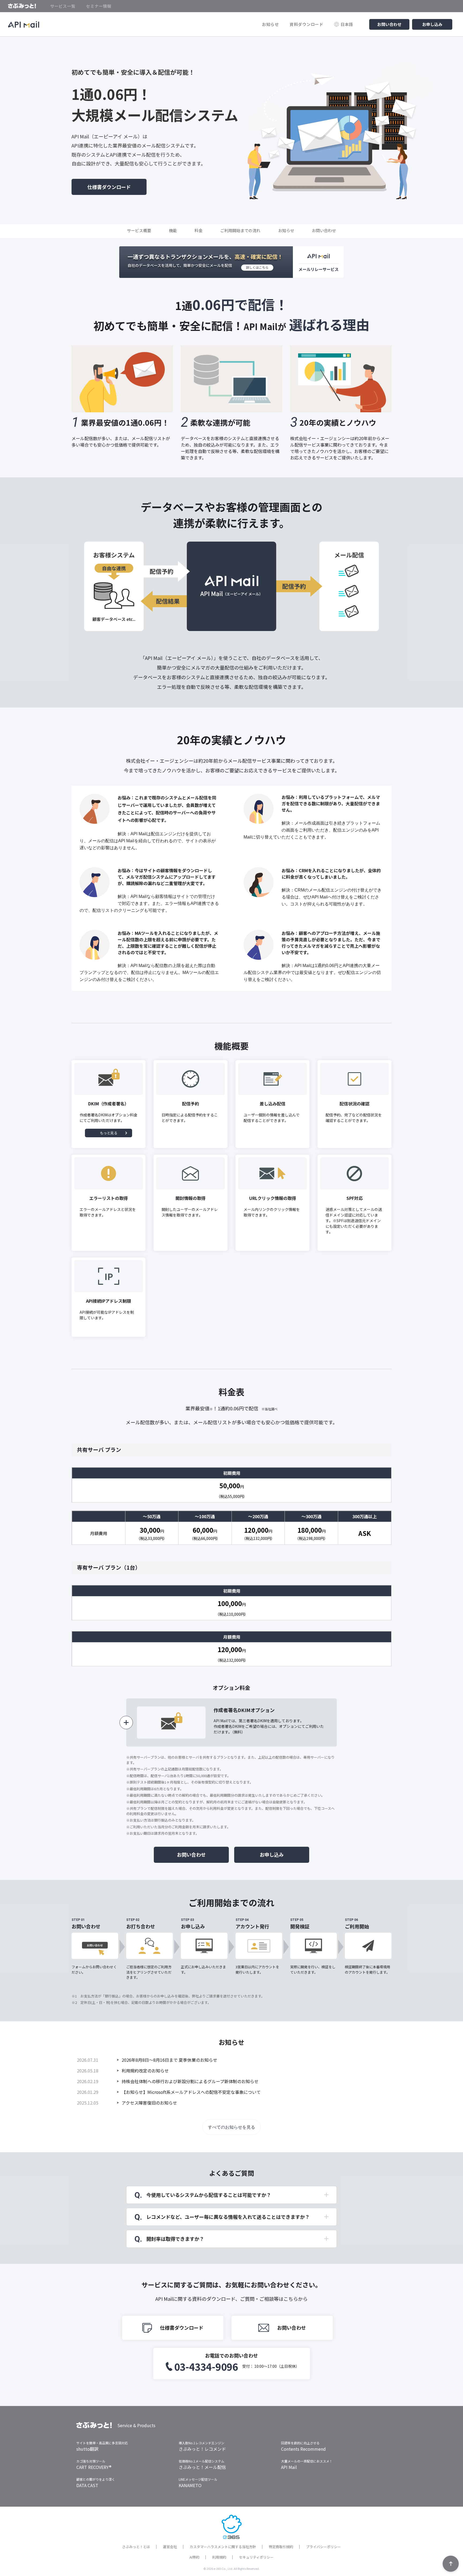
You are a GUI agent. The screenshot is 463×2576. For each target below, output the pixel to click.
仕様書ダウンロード (109, 187)
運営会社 (170, 2547)
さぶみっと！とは (136, 2547)
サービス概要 (139, 230)
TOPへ (451, 2564)
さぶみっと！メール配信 (202, 2467)
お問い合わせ (389, 24)
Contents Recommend (303, 2449)
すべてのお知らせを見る (231, 2127)
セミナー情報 (99, 6)
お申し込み (432, 24)
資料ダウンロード (307, 24)
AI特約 (194, 2557)
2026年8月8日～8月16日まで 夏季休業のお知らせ (169, 2060)
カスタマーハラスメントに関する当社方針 (223, 2547)
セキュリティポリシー (256, 2557)
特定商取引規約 (281, 2547)
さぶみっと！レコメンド (202, 2449)
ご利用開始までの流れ (240, 230)
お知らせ (270, 24)
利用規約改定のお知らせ (145, 2071)
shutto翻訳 (87, 2449)
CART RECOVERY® (94, 2467)
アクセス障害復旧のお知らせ (149, 2103)
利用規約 (219, 2557)
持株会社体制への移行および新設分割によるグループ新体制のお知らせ (190, 2081)
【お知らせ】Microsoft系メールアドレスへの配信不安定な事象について (191, 2092)
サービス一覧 (63, 6)
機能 (173, 230)
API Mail (289, 2467)
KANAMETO (190, 2485)
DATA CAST (87, 2485)
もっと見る (109, 1133)
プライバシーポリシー (323, 2547)
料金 (199, 230)
